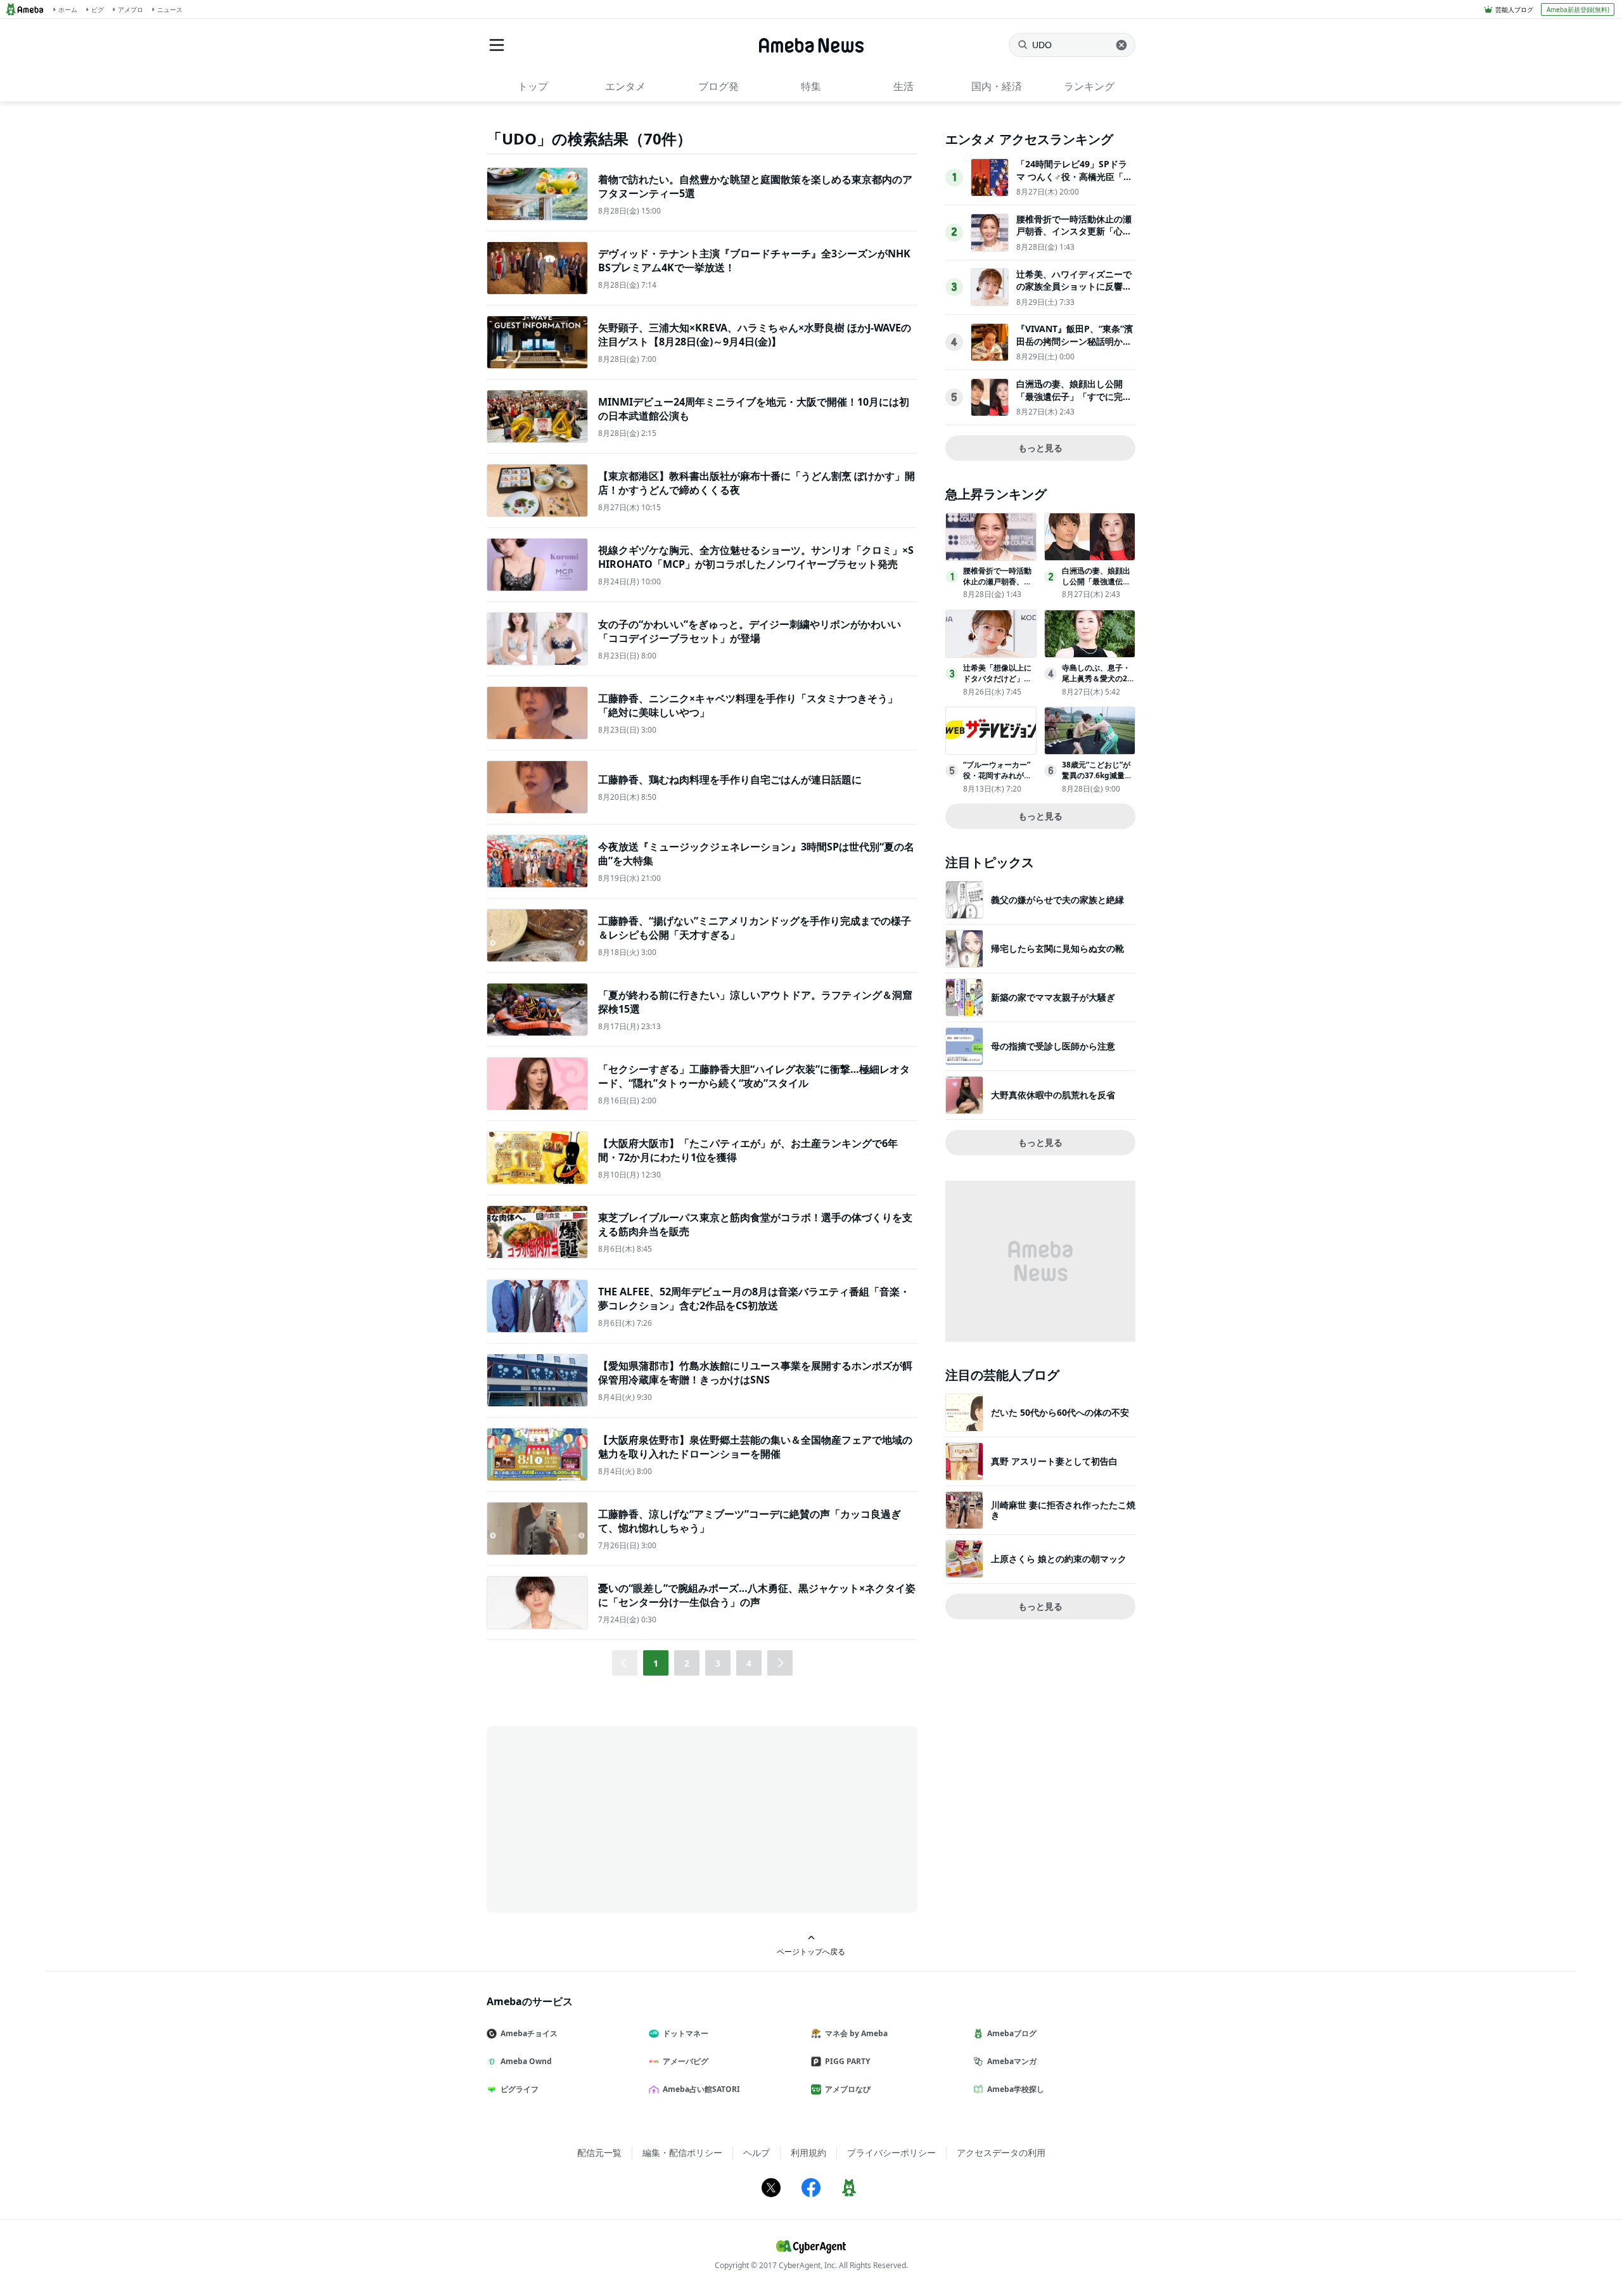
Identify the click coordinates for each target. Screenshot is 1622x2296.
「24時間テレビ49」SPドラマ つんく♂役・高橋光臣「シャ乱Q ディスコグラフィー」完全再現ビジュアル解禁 (1074, 183)
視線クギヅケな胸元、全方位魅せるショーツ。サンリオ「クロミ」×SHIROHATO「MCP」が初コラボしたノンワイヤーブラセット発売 (756, 557)
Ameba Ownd (526, 2061)
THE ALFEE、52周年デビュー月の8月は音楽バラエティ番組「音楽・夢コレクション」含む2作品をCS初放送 (754, 1299)
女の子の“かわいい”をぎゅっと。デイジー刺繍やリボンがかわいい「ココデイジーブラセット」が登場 (750, 631)
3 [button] (718, 1663)
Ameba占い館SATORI (701, 2089)
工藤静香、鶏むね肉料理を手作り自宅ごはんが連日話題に (730, 779)
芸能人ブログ (1514, 10)
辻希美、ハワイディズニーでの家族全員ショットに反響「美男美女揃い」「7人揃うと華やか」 (1074, 293)
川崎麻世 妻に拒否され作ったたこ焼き (1063, 1510)
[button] (780, 1663)
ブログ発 (718, 86)
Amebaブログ (1012, 2033)
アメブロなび (848, 2089)
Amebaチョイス (529, 2033)
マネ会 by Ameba (856, 2033)
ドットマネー (686, 2033)
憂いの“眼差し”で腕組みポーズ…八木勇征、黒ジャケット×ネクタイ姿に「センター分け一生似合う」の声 (757, 1595)
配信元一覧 (599, 2152)
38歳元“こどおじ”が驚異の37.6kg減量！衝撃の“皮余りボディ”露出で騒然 (1097, 780)
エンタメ (625, 86)
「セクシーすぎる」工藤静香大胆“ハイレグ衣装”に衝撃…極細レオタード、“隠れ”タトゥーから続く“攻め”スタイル (754, 1076)
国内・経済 (997, 86)
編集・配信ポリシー (682, 2152)
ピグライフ (520, 2089)
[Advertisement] (601, 1818)
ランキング (1089, 86)
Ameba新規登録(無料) (1578, 10)
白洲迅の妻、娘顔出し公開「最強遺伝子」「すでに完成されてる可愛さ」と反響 (1074, 396)
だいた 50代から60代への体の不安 (1060, 1412)
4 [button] (749, 1663)
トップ (533, 86)
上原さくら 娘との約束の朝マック (1059, 1559)
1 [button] (656, 1663)
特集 (811, 86)
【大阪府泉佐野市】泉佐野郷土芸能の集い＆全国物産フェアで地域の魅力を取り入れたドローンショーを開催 (755, 1447)
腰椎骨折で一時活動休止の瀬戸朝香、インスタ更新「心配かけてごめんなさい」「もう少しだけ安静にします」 (1074, 238)
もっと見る (1040, 448)
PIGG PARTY (847, 2061)
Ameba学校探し (1016, 2089)
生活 (904, 86)
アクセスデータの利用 (1001, 2152)
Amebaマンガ (1012, 2061)
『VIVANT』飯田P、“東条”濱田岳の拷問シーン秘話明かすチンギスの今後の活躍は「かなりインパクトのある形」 (1075, 347)
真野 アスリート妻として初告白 (1054, 1461)
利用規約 (808, 2152)
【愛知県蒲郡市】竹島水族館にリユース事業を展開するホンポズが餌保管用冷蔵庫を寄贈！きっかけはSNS (755, 1373)
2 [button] (687, 1663)
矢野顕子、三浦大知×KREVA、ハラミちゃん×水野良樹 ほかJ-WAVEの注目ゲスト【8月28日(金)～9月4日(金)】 (755, 335)
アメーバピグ (686, 2061)
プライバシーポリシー (891, 2152)
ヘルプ (757, 2152)
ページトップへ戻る (811, 1951)
